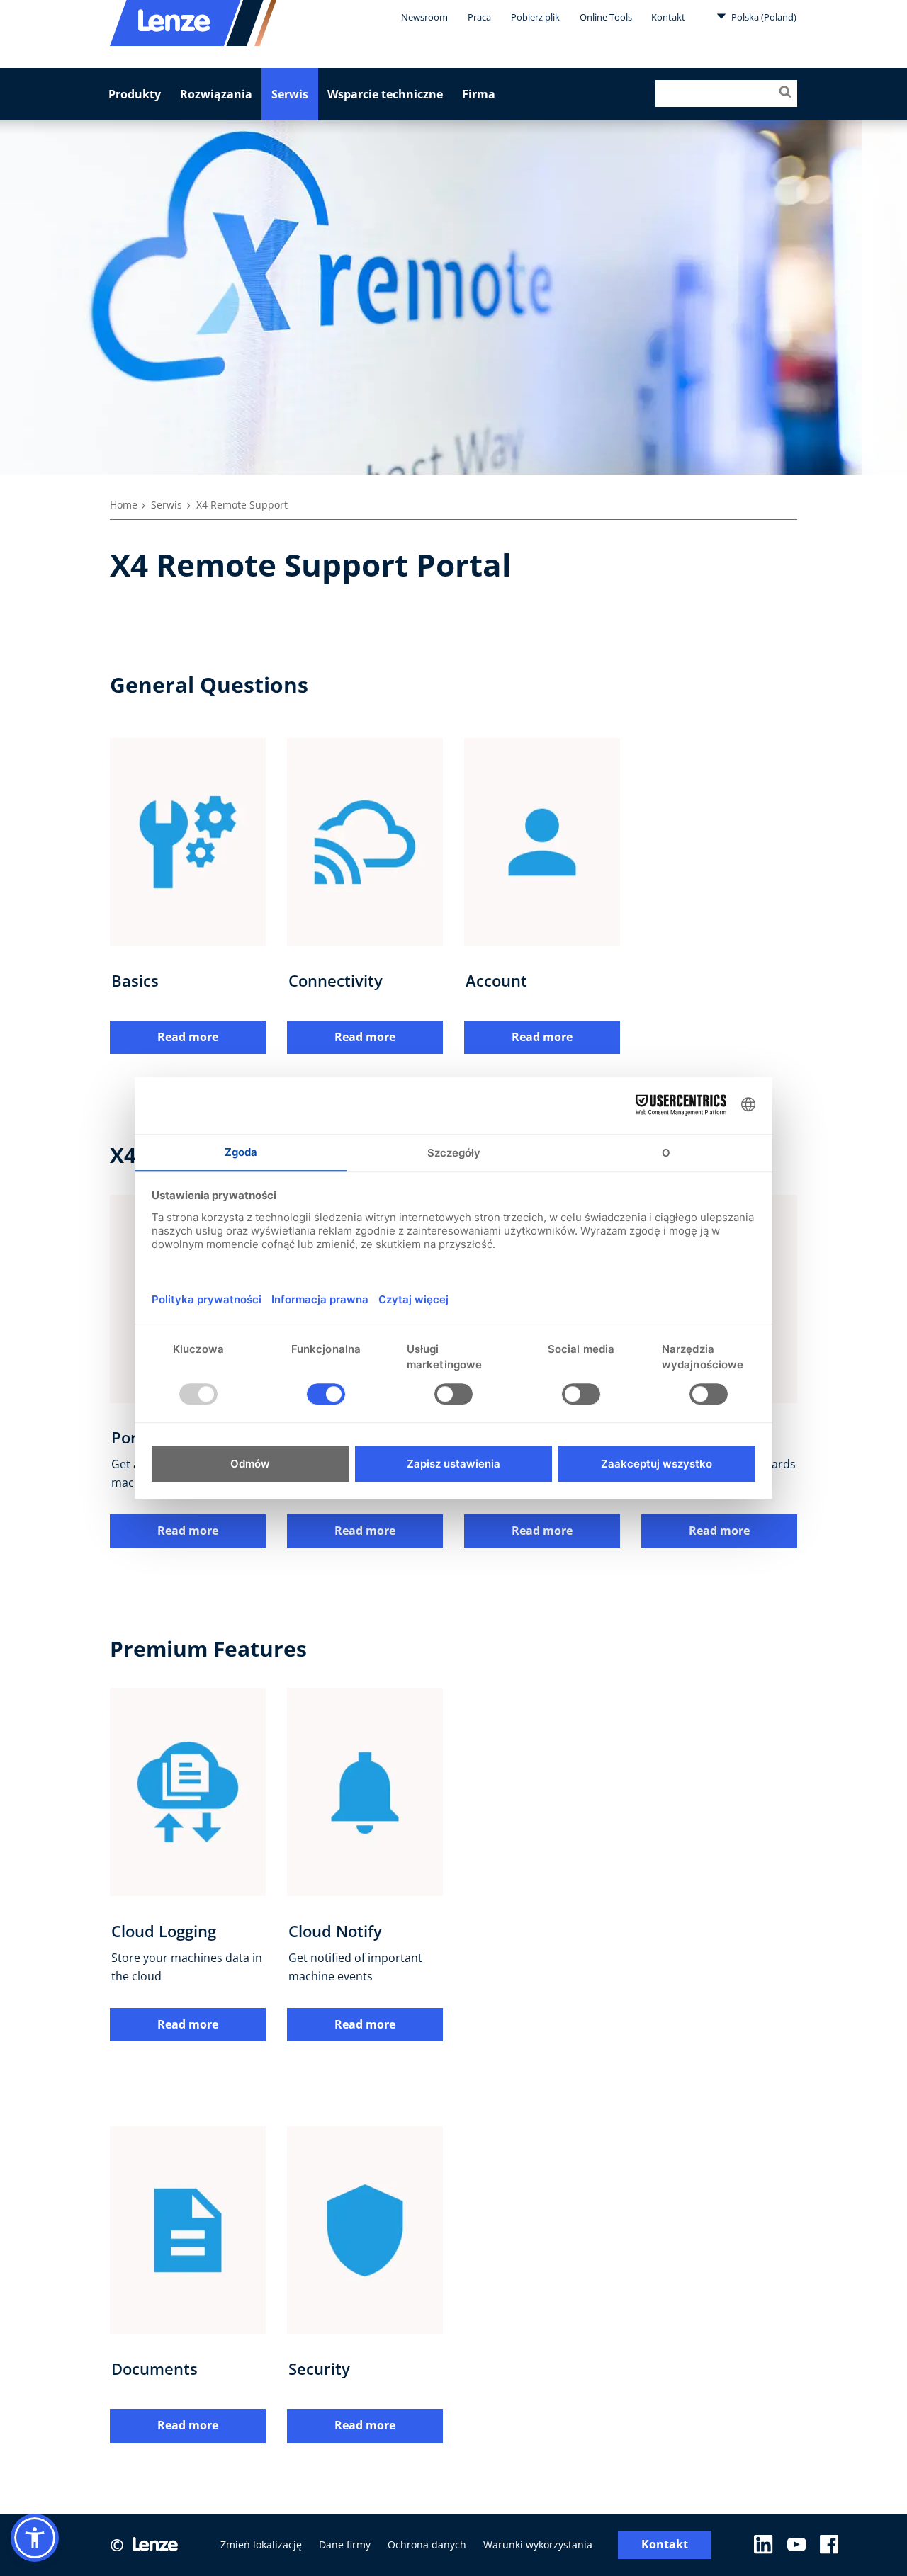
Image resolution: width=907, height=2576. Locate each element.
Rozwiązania (216, 94)
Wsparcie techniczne (385, 94)
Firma (479, 94)
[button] (35, 2538)
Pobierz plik (535, 17)
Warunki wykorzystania (538, 2544)
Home (124, 505)
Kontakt (668, 17)
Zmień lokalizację (261, 2544)
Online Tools (606, 17)
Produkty (135, 94)
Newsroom (424, 17)
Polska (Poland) (763, 17)
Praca (479, 17)
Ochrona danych (427, 2544)
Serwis (290, 94)
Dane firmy (345, 2544)
